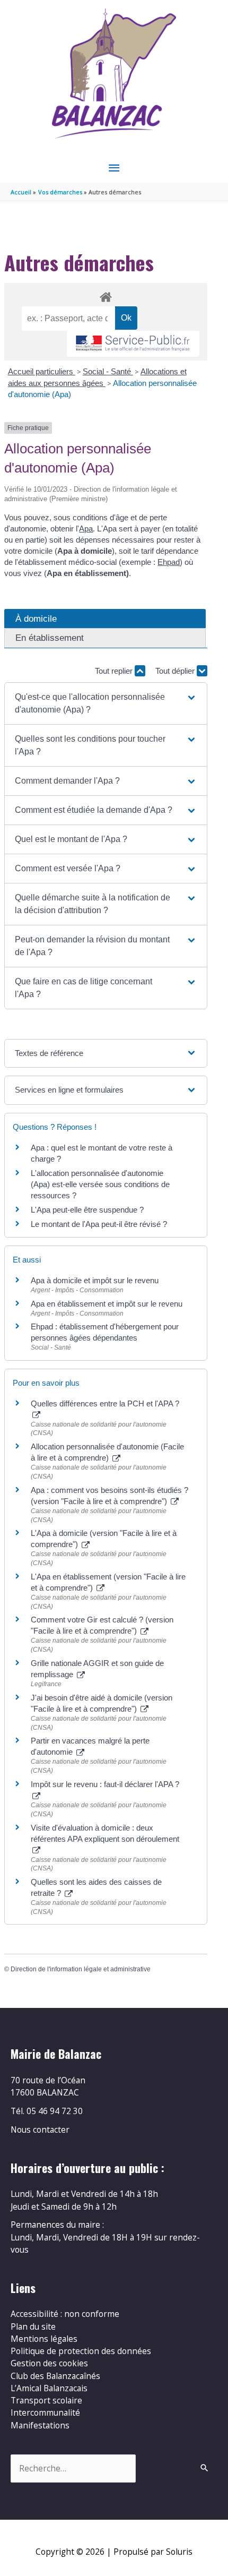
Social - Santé (108, 371)
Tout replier (115, 671)
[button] (106, 703)
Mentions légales (44, 2339)
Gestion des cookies (49, 2363)
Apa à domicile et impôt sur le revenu (95, 1280)
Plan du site (33, 2326)
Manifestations (40, 2425)
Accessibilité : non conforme (65, 2314)
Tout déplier (176, 671)
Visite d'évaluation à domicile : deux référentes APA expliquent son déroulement (105, 1833)
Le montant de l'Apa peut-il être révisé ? (99, 1224)
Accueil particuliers (42, 371)
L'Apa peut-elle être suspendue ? (87, 1210)
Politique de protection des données (81, 2351)
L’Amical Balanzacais (49, 2388)
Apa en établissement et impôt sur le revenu (107, 1304)
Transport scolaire (46, 2400)
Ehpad (169, 562)
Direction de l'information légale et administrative (81, 1969)
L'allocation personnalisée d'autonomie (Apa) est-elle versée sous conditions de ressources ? (100, 1184)
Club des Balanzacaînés (55, 2376)
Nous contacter (40, 2130)
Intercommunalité (45, 2412)
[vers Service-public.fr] (133, 344)
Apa (86, 529)
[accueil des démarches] (106, 295)
